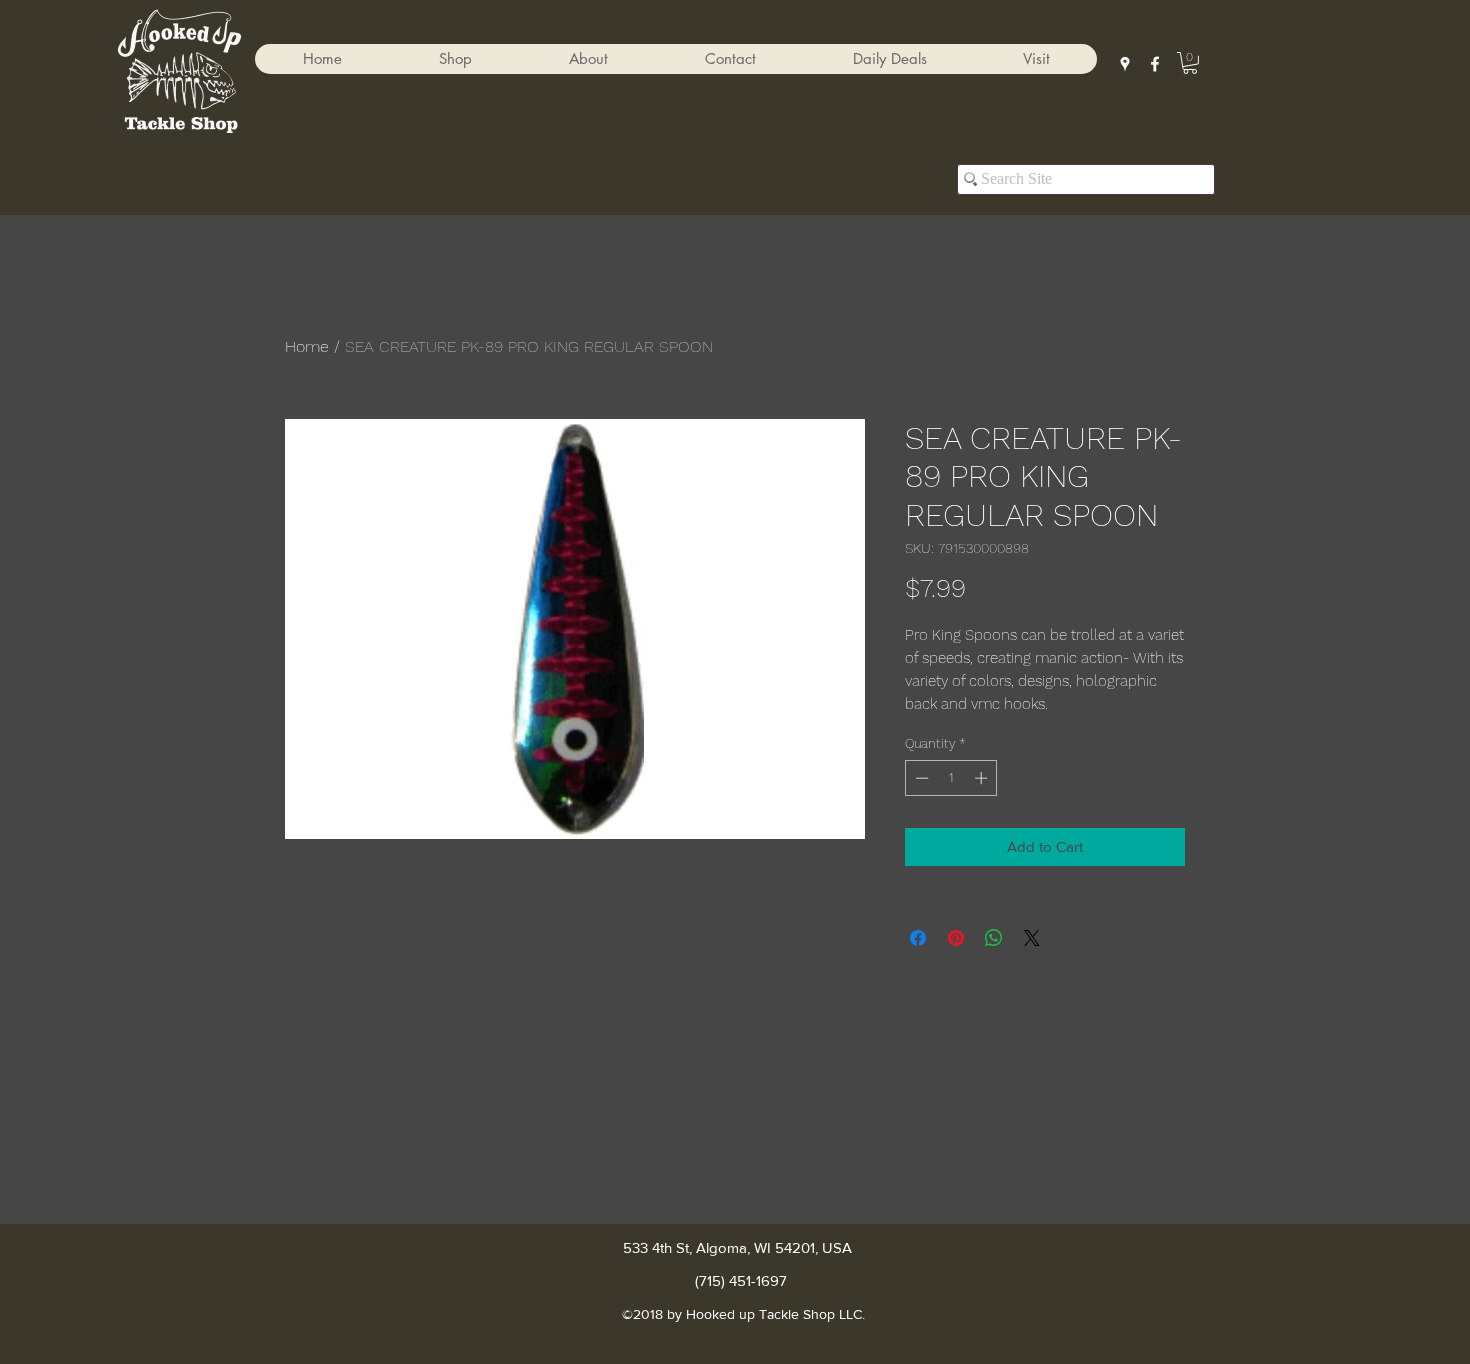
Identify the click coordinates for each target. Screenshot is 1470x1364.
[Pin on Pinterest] (956, 938)
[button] (455, 59)
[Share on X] (1032, 938)
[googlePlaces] (1125, 64)
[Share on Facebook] (918, 938)
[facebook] (1155, 64)
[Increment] (983, 778)
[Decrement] (920, 778)
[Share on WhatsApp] (994, 938)
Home (307, 346)
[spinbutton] (951, 778)
